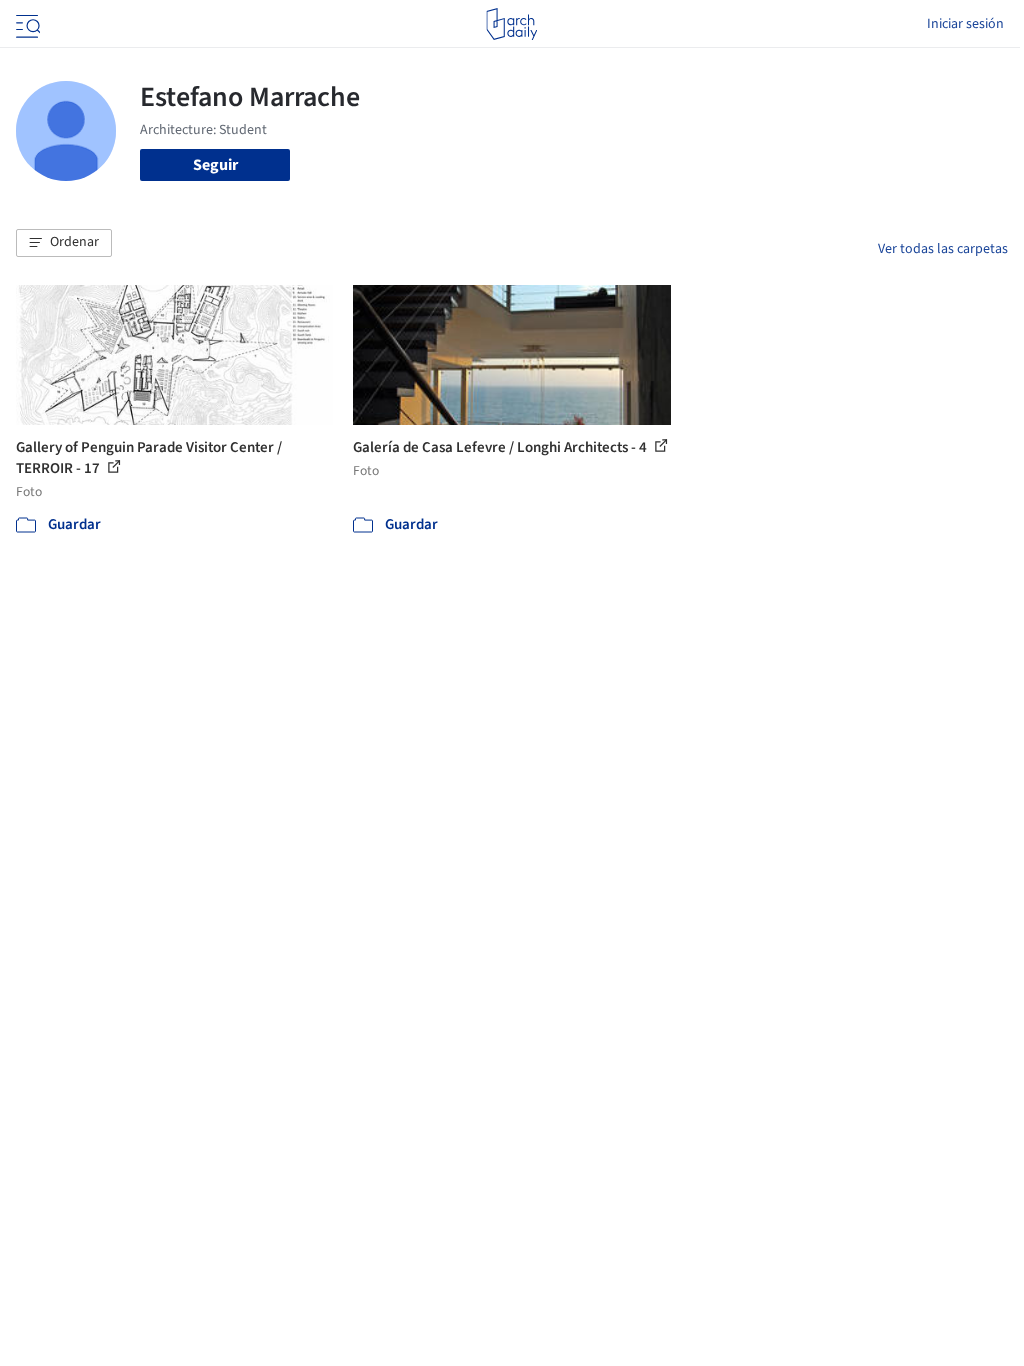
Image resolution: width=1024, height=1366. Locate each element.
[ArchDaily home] (511, 24)
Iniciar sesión (965, 24)
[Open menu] (26, 24)
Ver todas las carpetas (943, 249)
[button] (64, 243)
